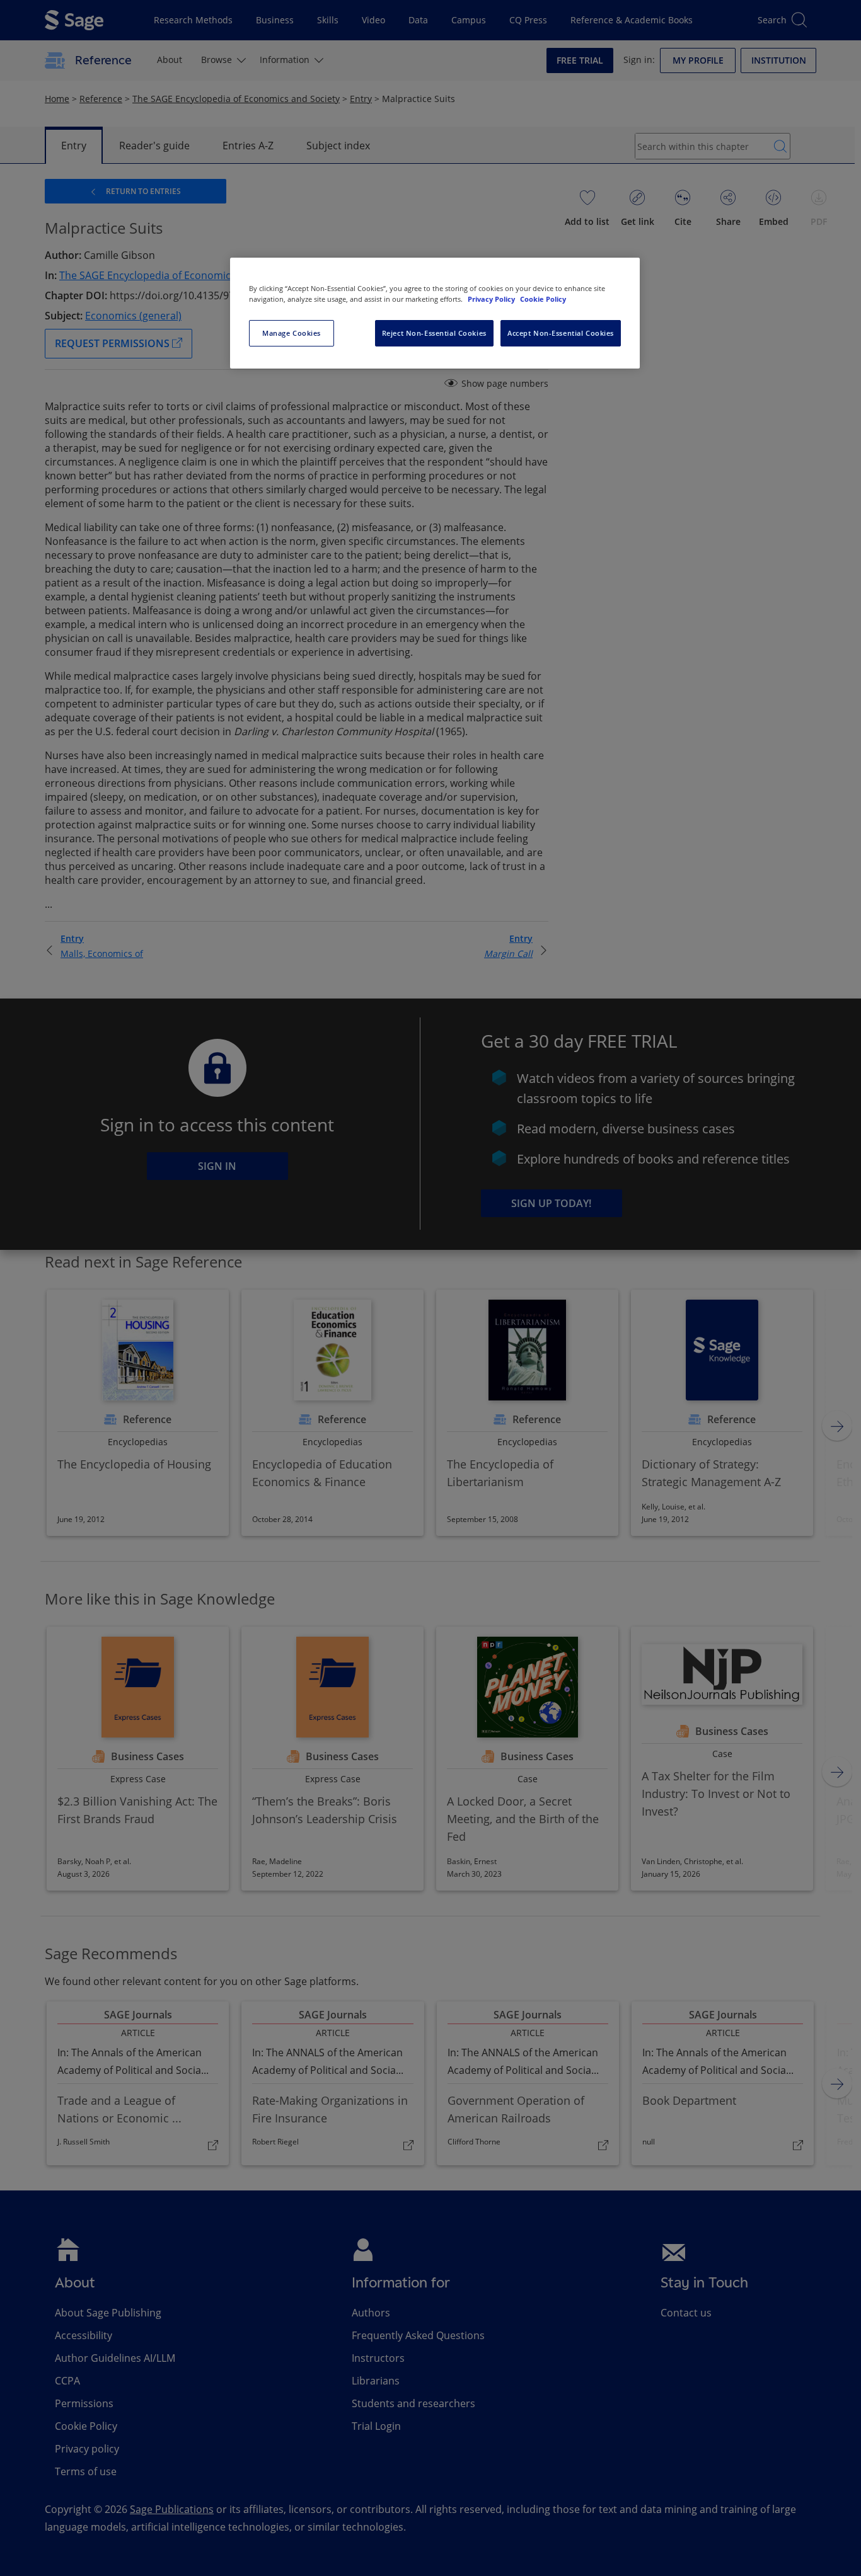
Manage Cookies (292, 333)
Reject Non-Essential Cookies (434, 333)
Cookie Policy (543, 299)
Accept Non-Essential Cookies (561, 333)
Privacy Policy (492, 299)
